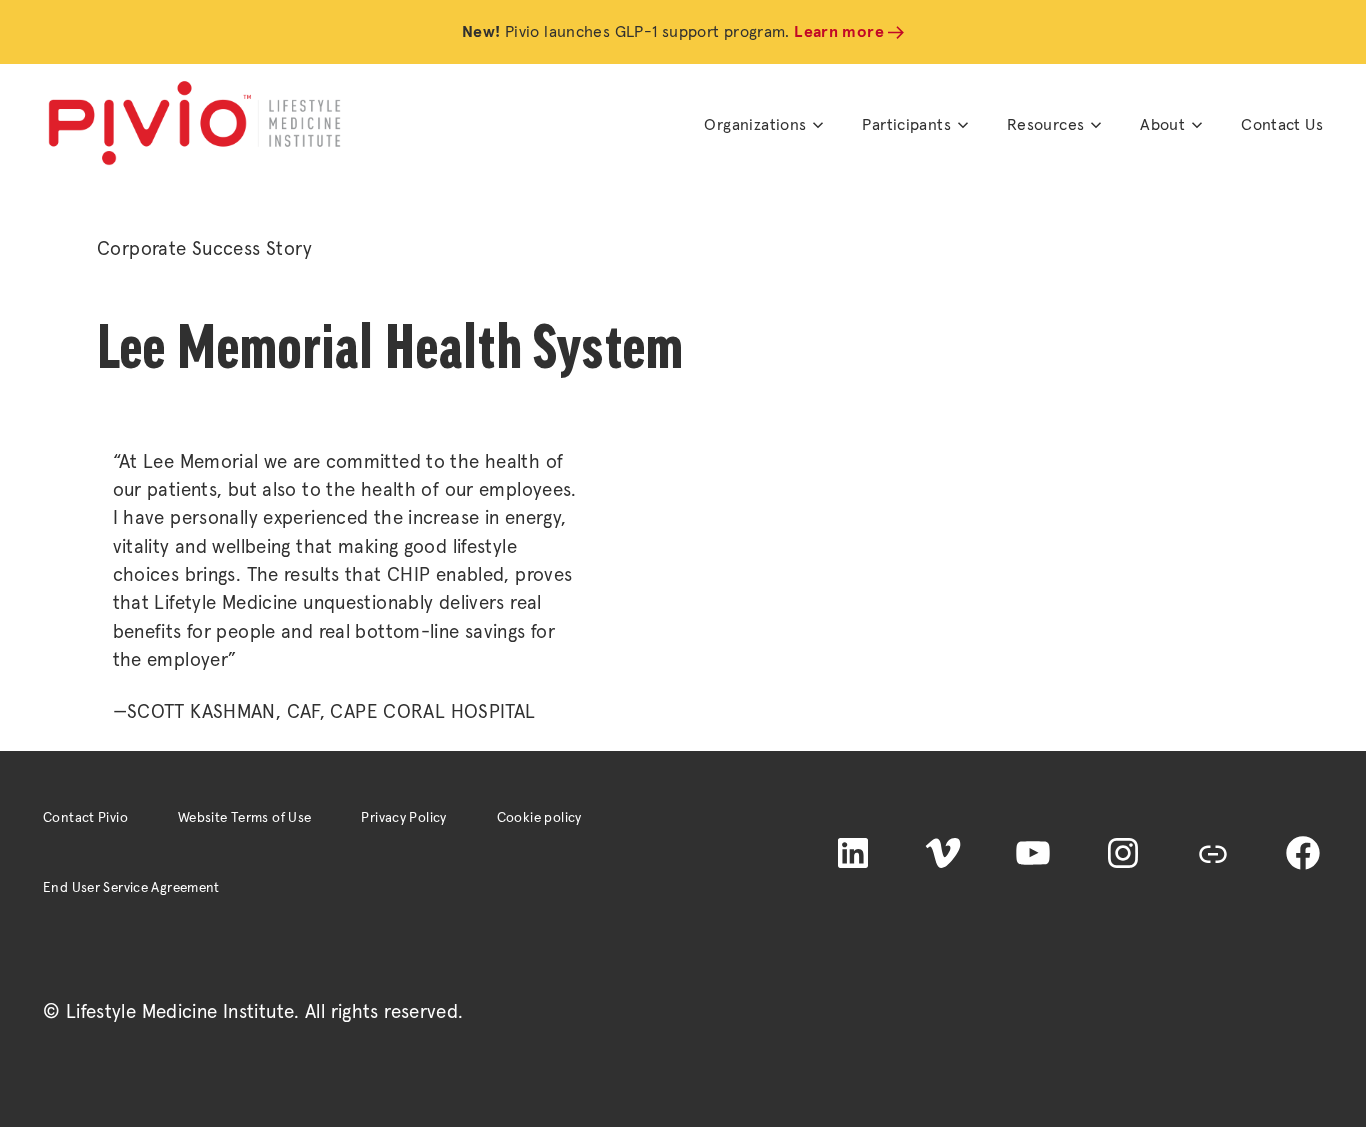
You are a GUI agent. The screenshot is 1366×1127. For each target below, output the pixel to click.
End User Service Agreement (131, 888)
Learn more (839, 32)
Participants (906, 125)
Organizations (755, 125)
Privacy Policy (403, 818)
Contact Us (1282, 125)
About (1162, 125)
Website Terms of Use (245, 818)
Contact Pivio (85, 818)
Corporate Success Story (205, 249)
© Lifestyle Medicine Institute (168, 1012)
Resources (1045, 125)
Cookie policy (539, 818)
